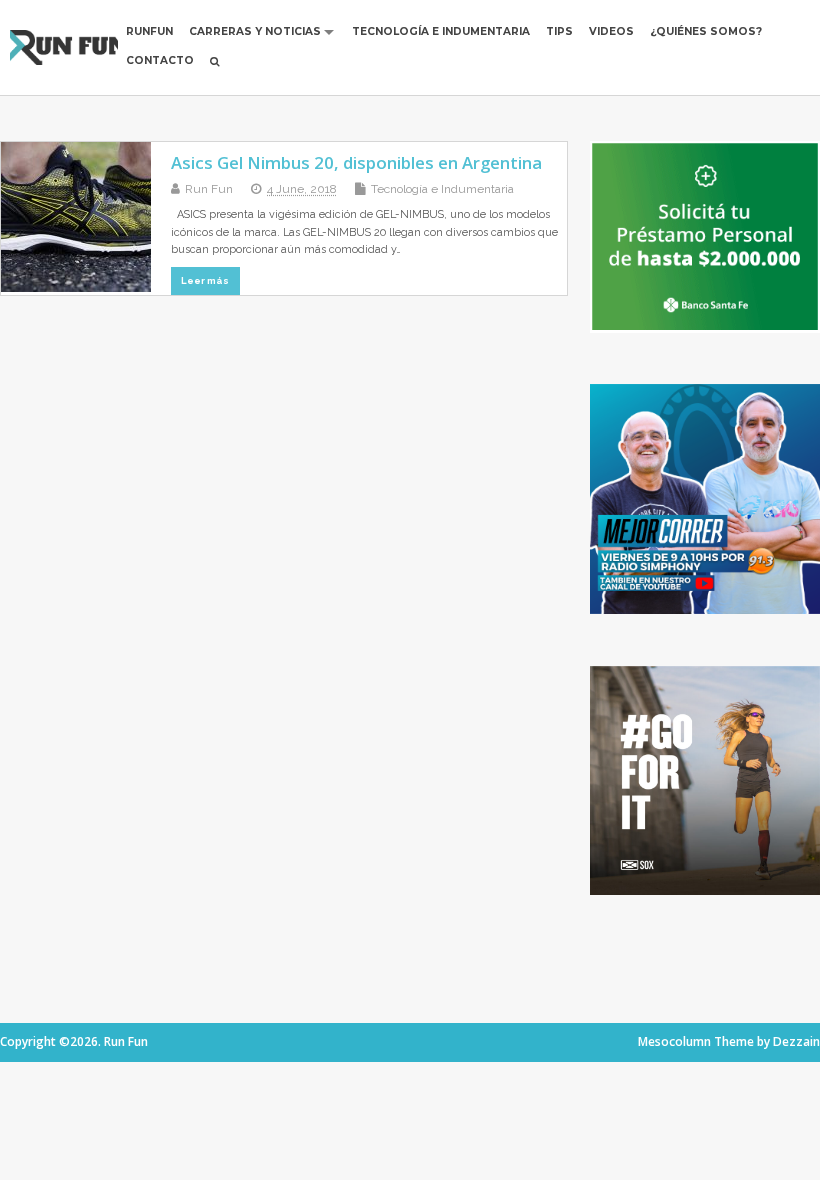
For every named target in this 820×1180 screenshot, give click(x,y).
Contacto (160, 60)
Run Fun (209, 189)
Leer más (205, 280)
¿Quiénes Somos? (706, 31)
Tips (559, 31)
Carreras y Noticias (255, 31)
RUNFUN (149, 31)
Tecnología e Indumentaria (441, 31)
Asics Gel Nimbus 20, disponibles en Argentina (356, 162)
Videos (611, 31)
